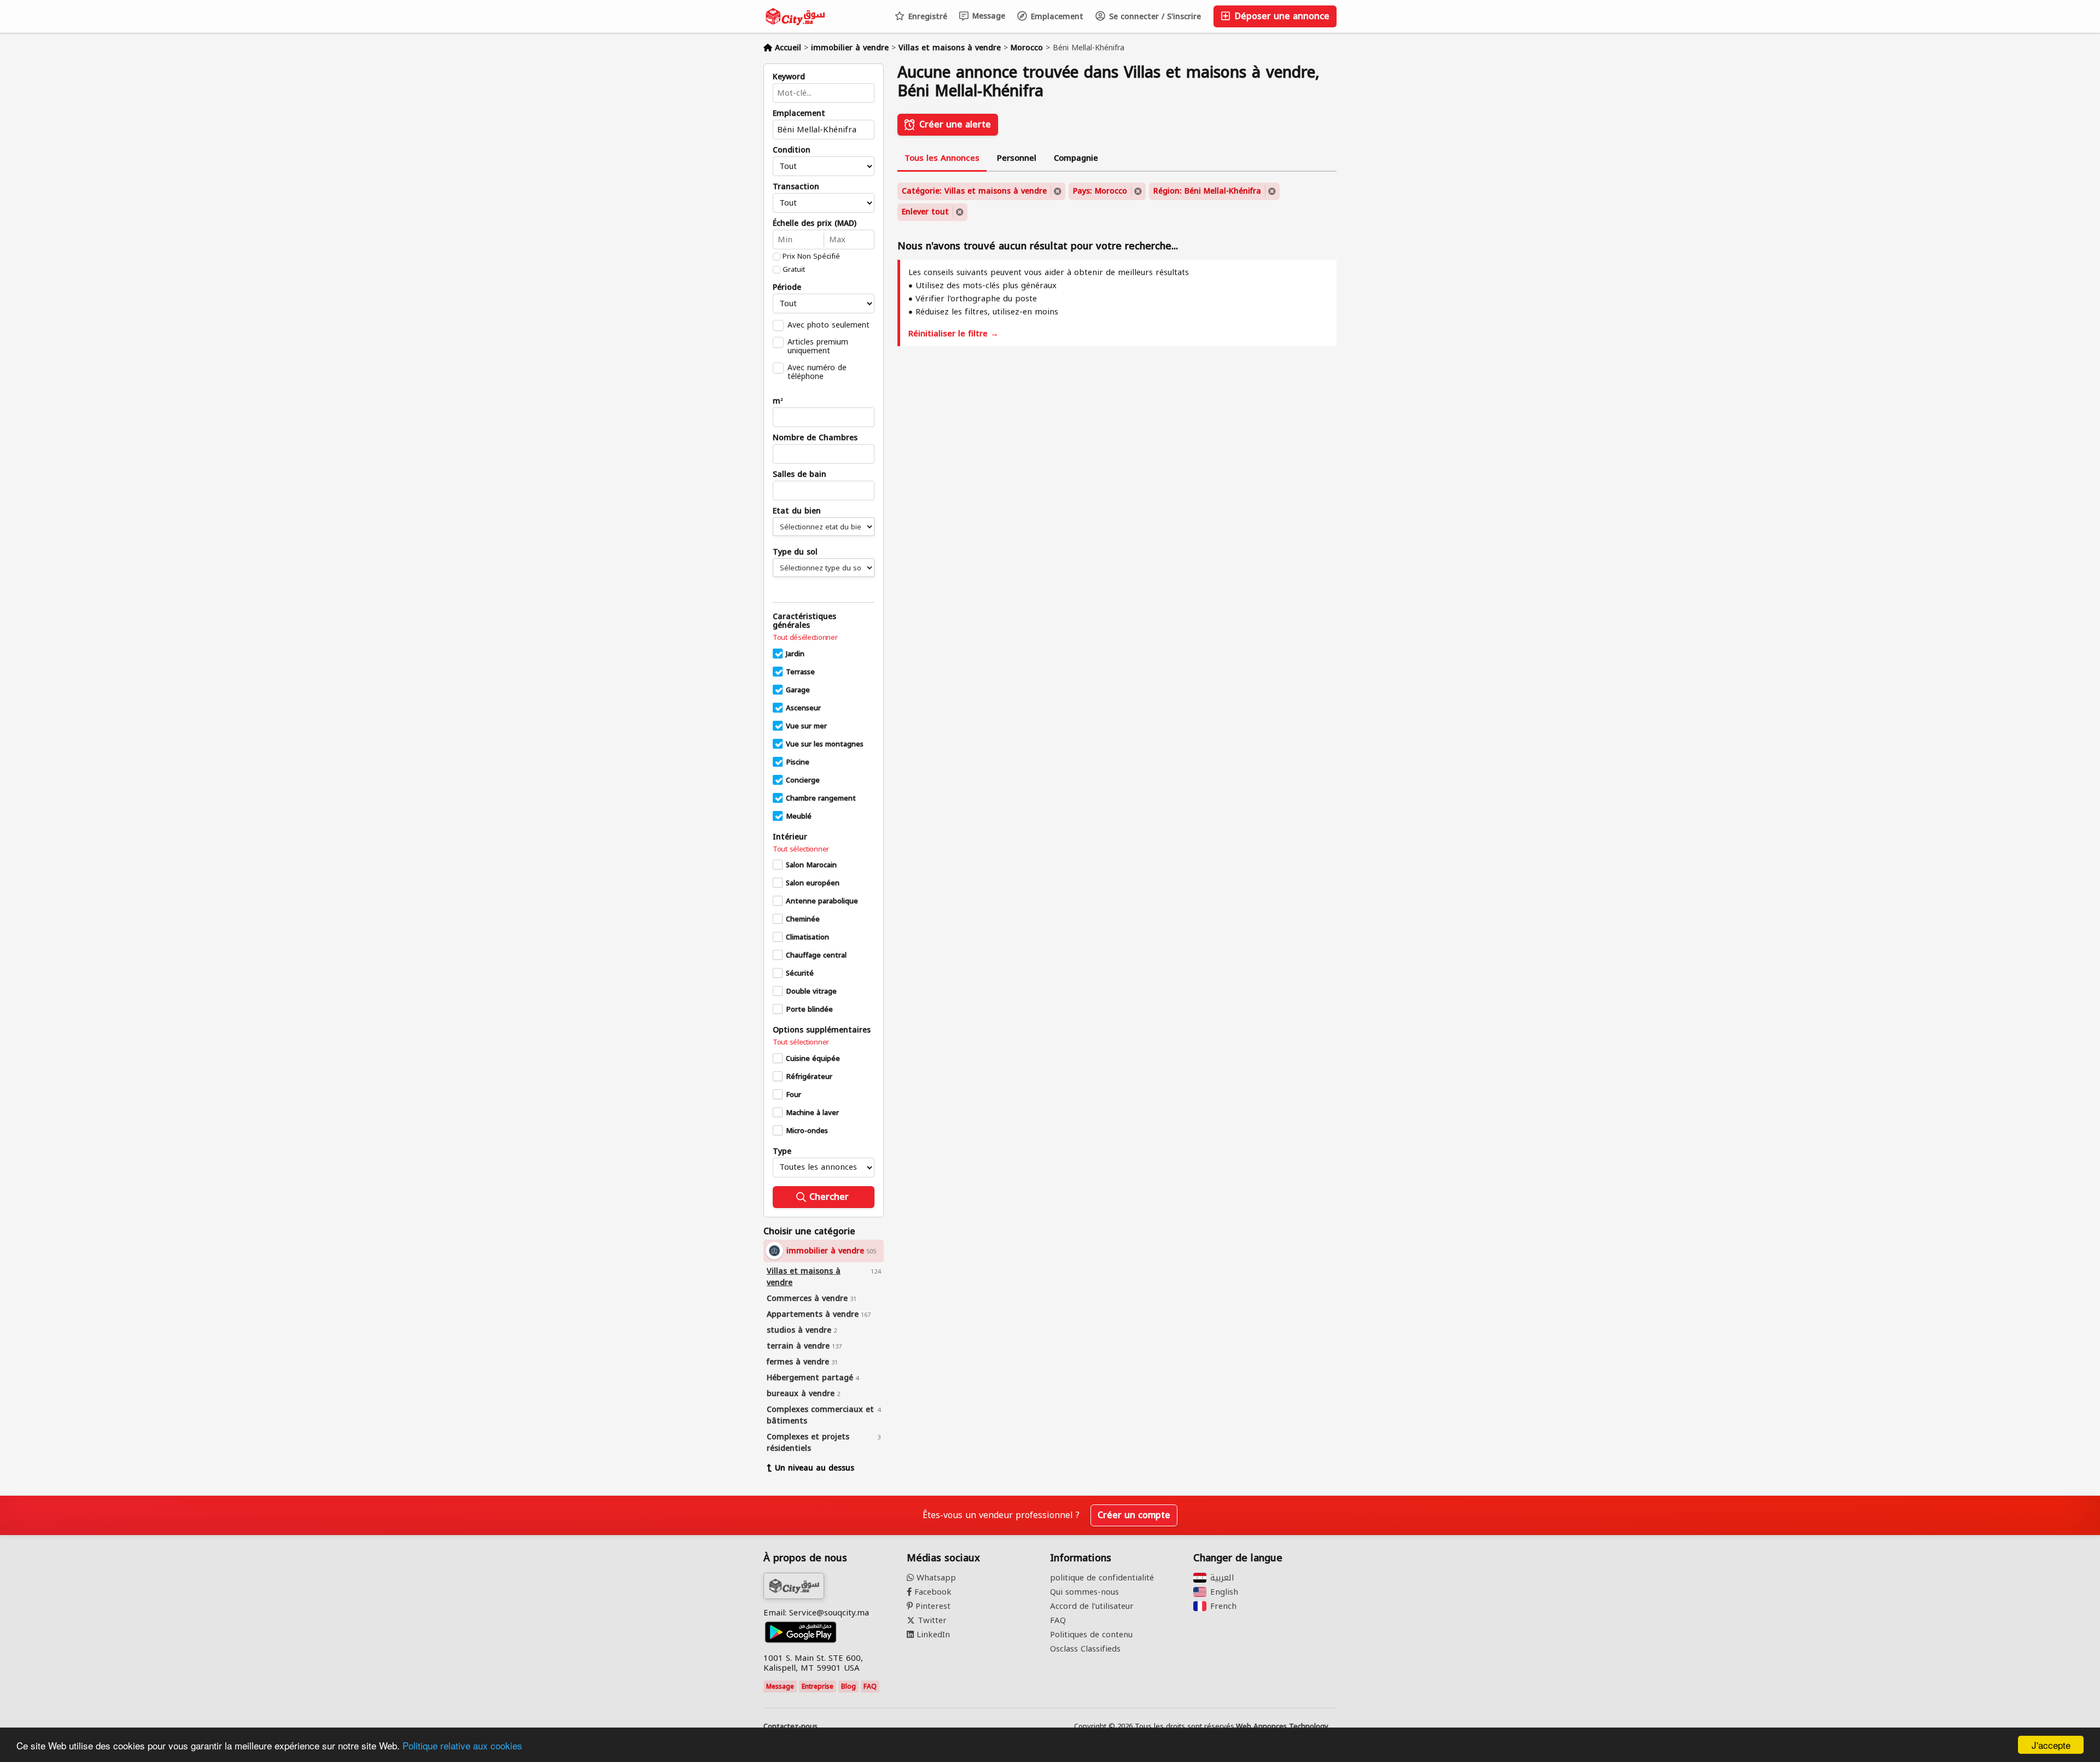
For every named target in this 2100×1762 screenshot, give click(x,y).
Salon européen (813, 883)
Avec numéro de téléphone (817, 372)
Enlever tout (925, 212)
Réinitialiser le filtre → (953, 334)
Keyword (789, 77)
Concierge (803, 780)
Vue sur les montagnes (825, 744)
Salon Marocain (811, 865)
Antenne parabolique (822, 901)
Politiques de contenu (1091, 1635)
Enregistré (926, 17)
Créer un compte (1134, 1515)
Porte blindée (809, 1010)
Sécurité (800, 973)
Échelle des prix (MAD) (815, 224)
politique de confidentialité (1102, 1578)
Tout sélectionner (801, 849)
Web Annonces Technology (1282, 1726)
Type (782, 1152)
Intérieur (790, 837)
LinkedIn (932, 1635)
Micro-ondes (807, 1131)
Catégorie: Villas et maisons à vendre (974, 191)
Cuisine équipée (813, 1059)
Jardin (795, 654)
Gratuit (794, 270)
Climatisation (807, 937)
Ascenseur (803, 708)
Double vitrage (811, 991)
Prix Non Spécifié (811, 256)
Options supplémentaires (822, 1030)
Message (987, 16)
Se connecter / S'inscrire (1154, 17)
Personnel (1017, 158)
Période (787, 288)
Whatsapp (935, 1578)
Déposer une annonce (1281, 16)
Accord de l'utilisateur (1092, 1606)
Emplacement (1056, 17)
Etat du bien (797, 511)
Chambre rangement (821, 798)
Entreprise (818, 1687)
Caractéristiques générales (804, 621)
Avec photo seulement (829, 325)
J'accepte (2051, 1745)
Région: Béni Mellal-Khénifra (1207, 191)
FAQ (870, 1687)
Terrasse (800, 672)
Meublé (799, 816)
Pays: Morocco (1100, 191)
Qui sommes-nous (1084, 1592)
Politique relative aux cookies (462, 1745)
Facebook (932, 1592)
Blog (848, 1687)
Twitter (931, 1620)
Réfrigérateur (809, 1077)
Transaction (796, 187)
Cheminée (803, 919)
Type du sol (795, 552)
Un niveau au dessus (815, 1468)
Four (794, 1095)
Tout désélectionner (805, 638)
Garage (798, 690)
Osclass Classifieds (1085, 1649)
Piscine (798, 762)
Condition (792, 150)
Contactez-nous (791, 1726)
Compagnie (1076, 158)
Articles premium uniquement (818, 346)
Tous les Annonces (942, 158)
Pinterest (932, 1606)
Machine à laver (812, 1113)
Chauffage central (816, 955)
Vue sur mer (806, 726)
